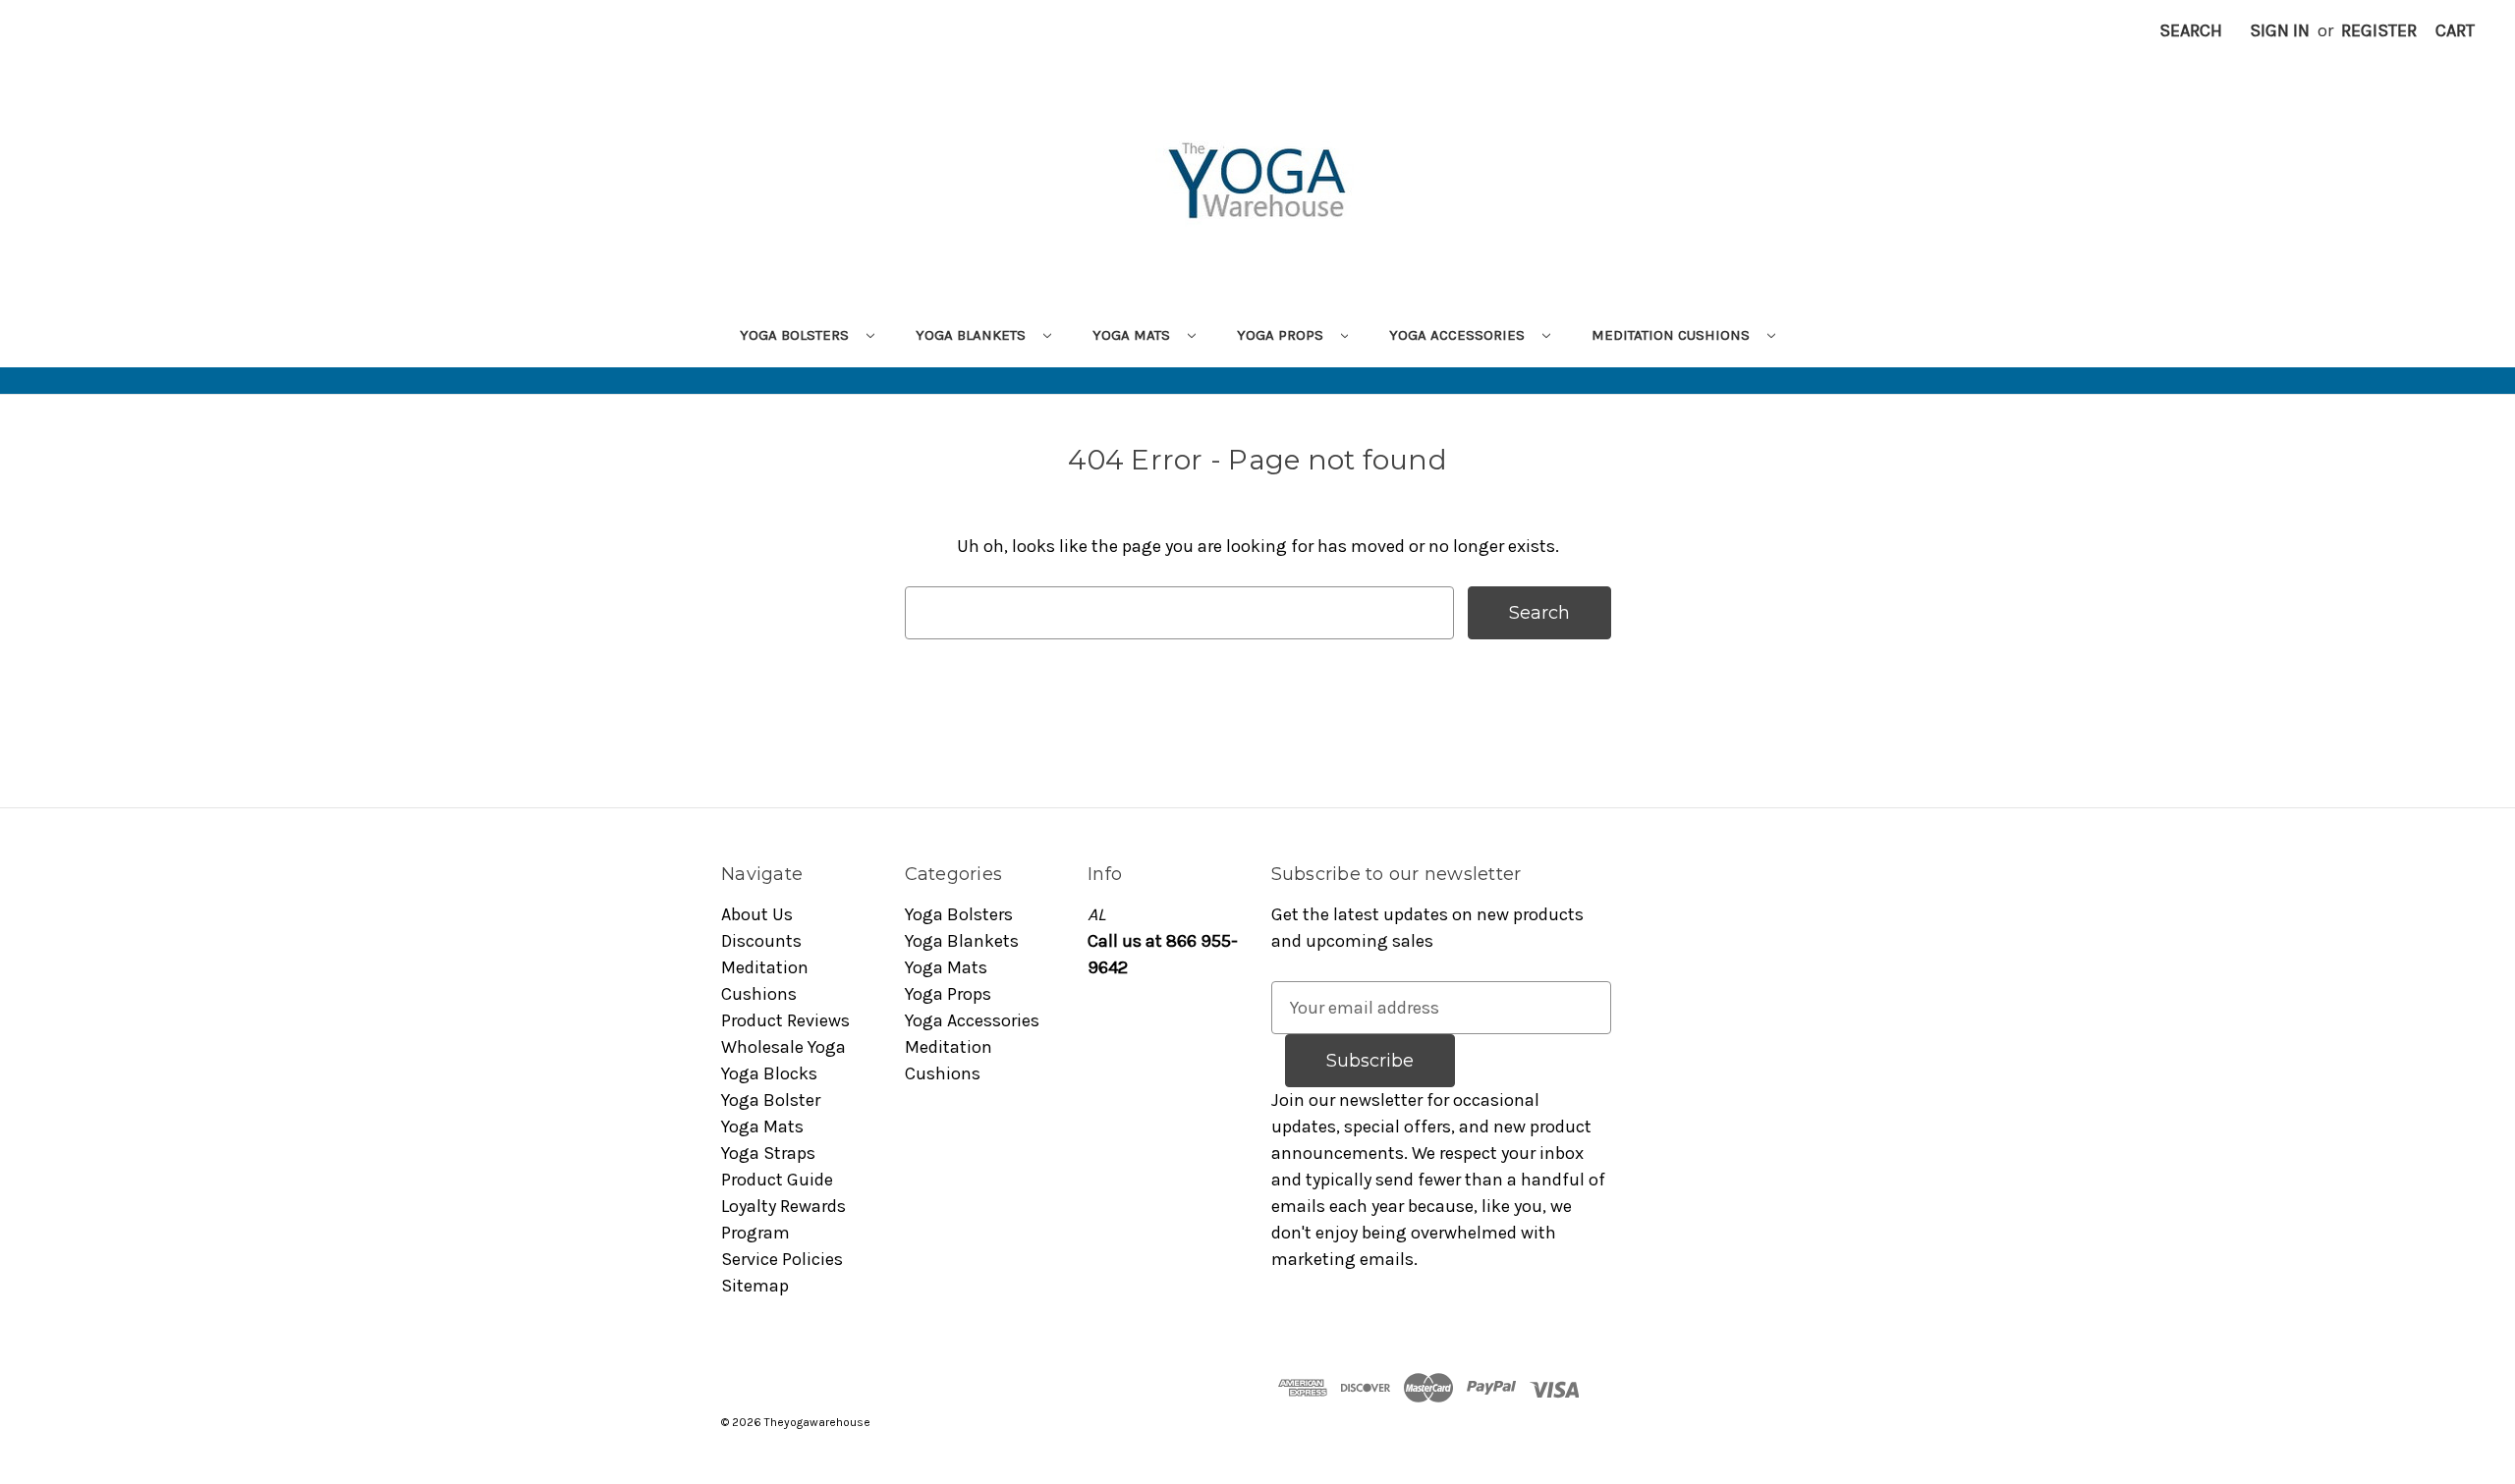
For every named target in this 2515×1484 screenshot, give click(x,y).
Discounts (761, 941)
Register (2379, 30)
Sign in (2280, 30)
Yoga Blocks (769, 1073)
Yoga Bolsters (796, 335)
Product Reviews (785, 1020)
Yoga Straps (768, 1153)
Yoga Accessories (1459, 335)
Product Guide (777, 1180)
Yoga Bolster (771, 1100)
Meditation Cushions (1673, 335)
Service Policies (782, 1259)
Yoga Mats (1133, 335)
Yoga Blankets (973, 335)
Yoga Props (1282, 335)
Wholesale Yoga (783, 1047)
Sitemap (755, 1286)
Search (2191, 30)
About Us (757, 914)
